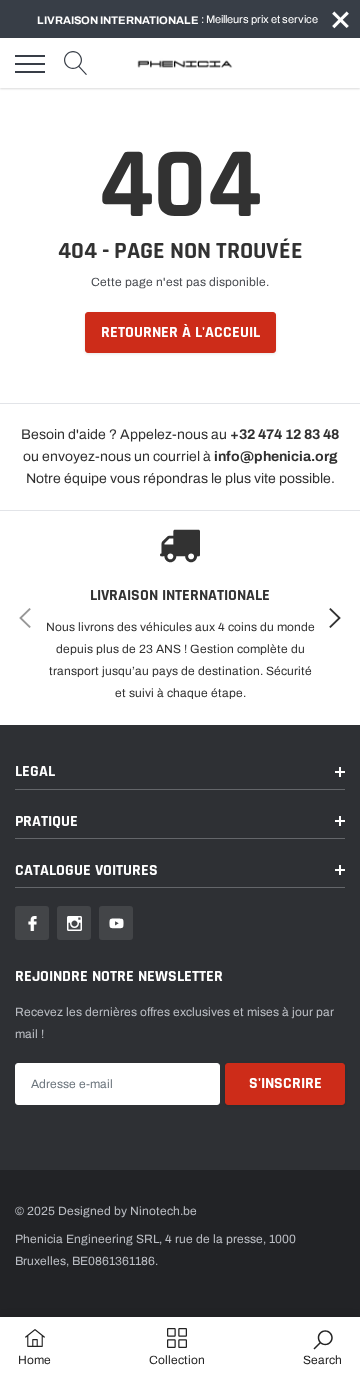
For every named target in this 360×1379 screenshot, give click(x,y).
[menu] (30, 64)
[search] (76, 64)
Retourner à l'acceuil (180, 332)
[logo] (185, 64)
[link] (32, 923)
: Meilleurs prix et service (177, 19)
